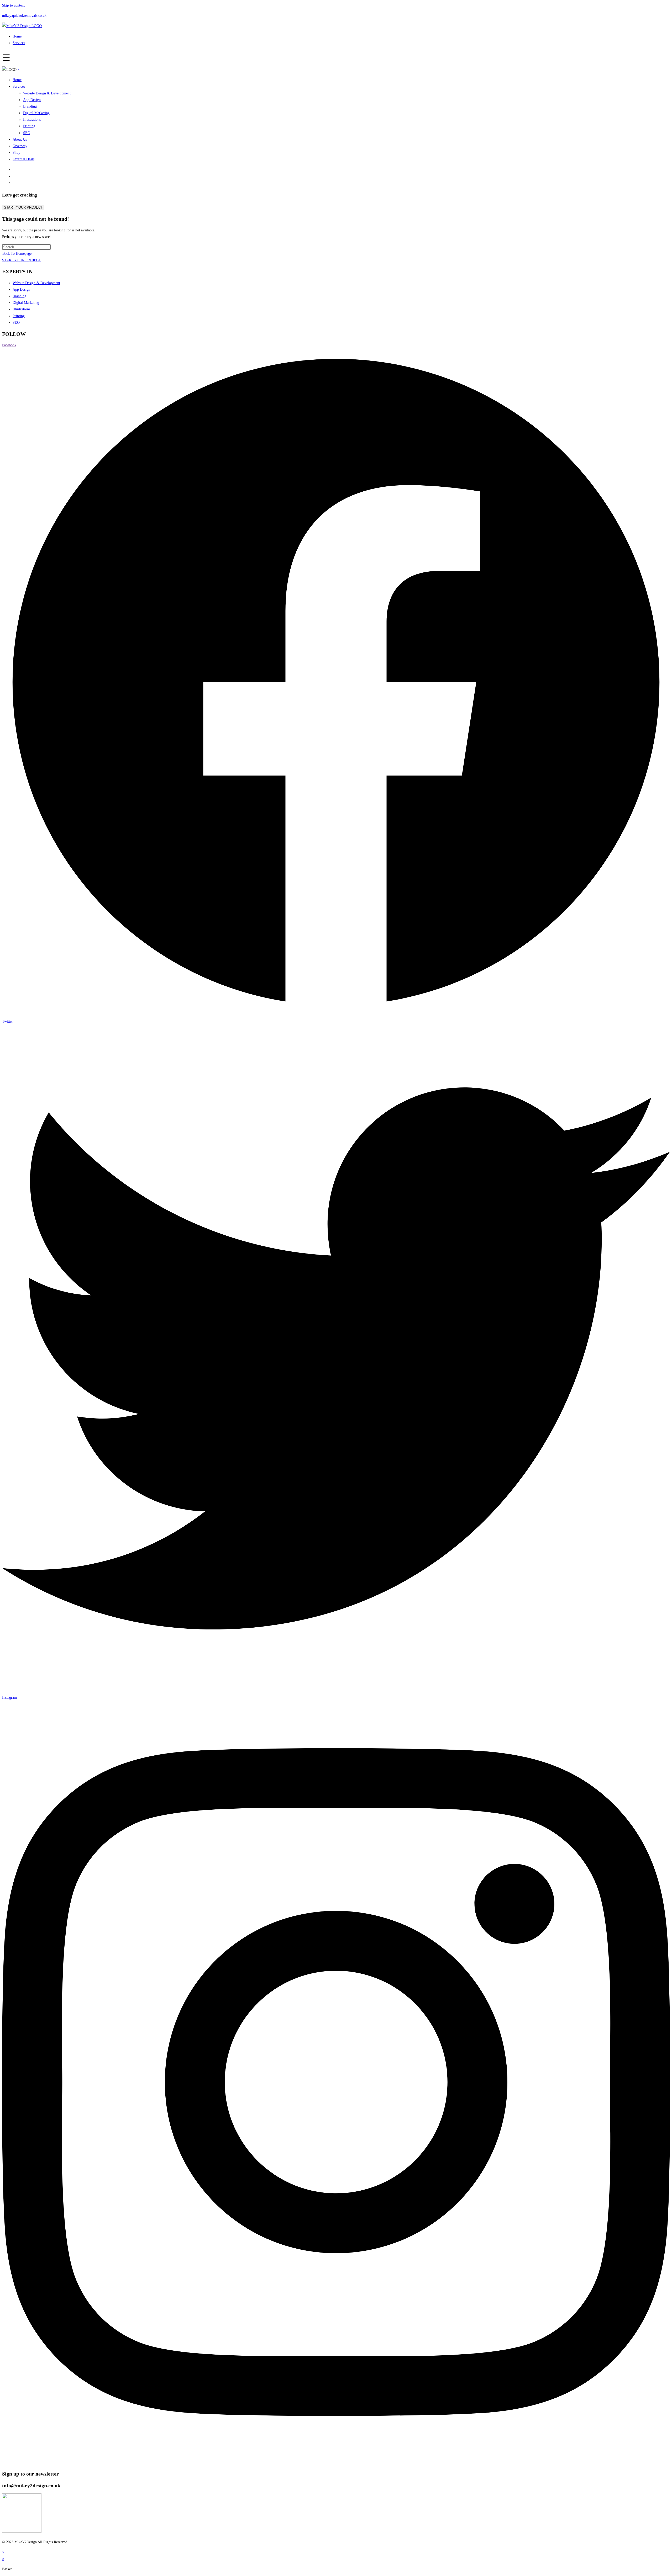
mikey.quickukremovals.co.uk (24, 16)
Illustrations (32, 119)
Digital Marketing (36, 113)
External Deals (23, 159)
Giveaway (20, 146)
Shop (16, 153)
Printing (29, 126)
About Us (20, 139)
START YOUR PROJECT (23, 207)
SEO (27, 133)
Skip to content (13, 5)
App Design (32, 100)
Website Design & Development (47, 93)
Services (19, 43)
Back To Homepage (17, 254)
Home (17, 36)
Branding (30, 106)
